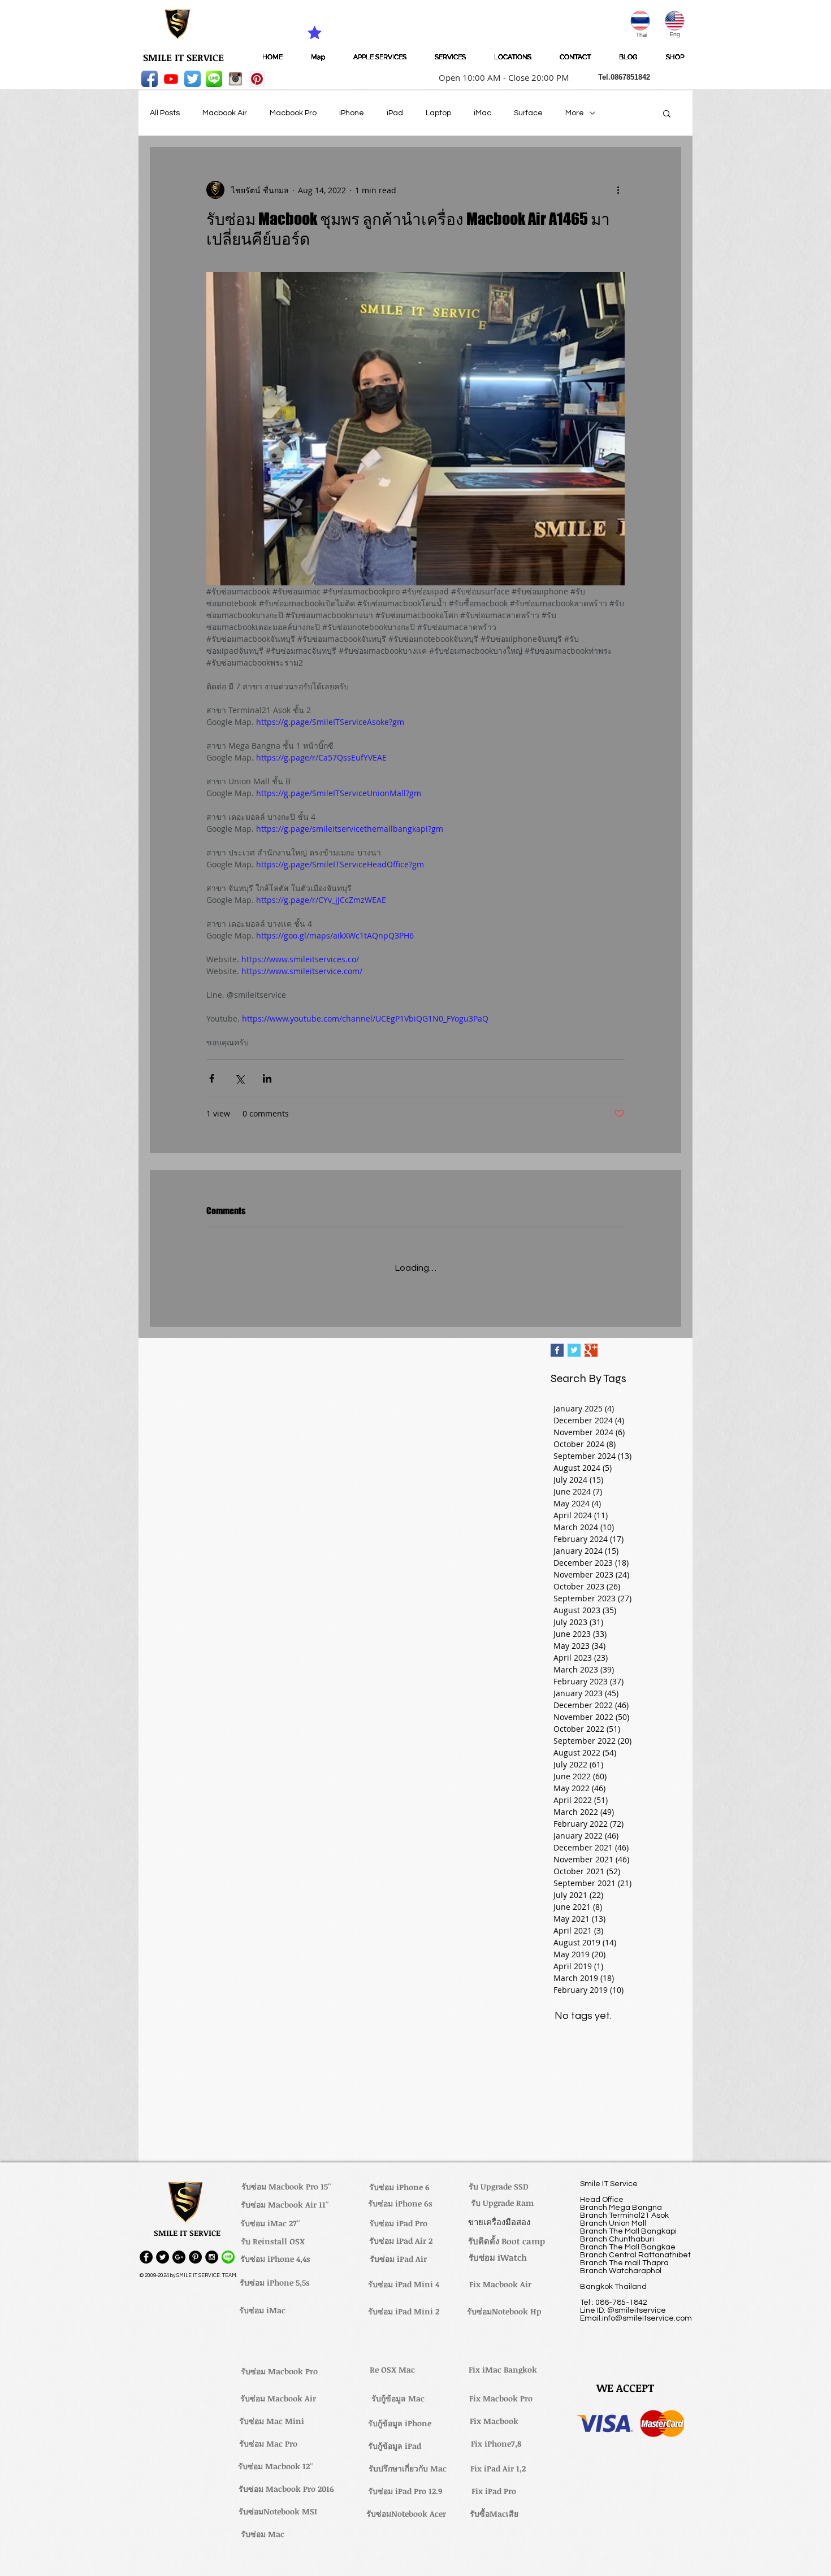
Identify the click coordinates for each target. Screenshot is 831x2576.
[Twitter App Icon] (192, 79)
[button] (500, 77)
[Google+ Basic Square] (591, 1342)
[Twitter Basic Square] (574, 1342)
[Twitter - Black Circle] (163, 2249)
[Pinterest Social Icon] (257, 79)
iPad (395, 113)
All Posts (165, 113)
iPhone (352, 113)
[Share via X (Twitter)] (239, 1078)
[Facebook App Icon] (150, 79)
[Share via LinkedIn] (267, 1078)
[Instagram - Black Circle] (212, 2249)
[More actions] (618, 190)
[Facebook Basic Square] (557, 1342)
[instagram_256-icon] (235, 79)
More (575, 113)
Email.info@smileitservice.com (636, 2310)
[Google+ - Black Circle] (179, 2249)
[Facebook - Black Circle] (146, 2249)
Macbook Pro (293, 113)
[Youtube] (171, 79)
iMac (482, 113)
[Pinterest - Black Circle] (195, 2249)
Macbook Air (225, 113)
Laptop (438, 113)
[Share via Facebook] (212, 1078)
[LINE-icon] (214, 79)
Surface (528, 113)
